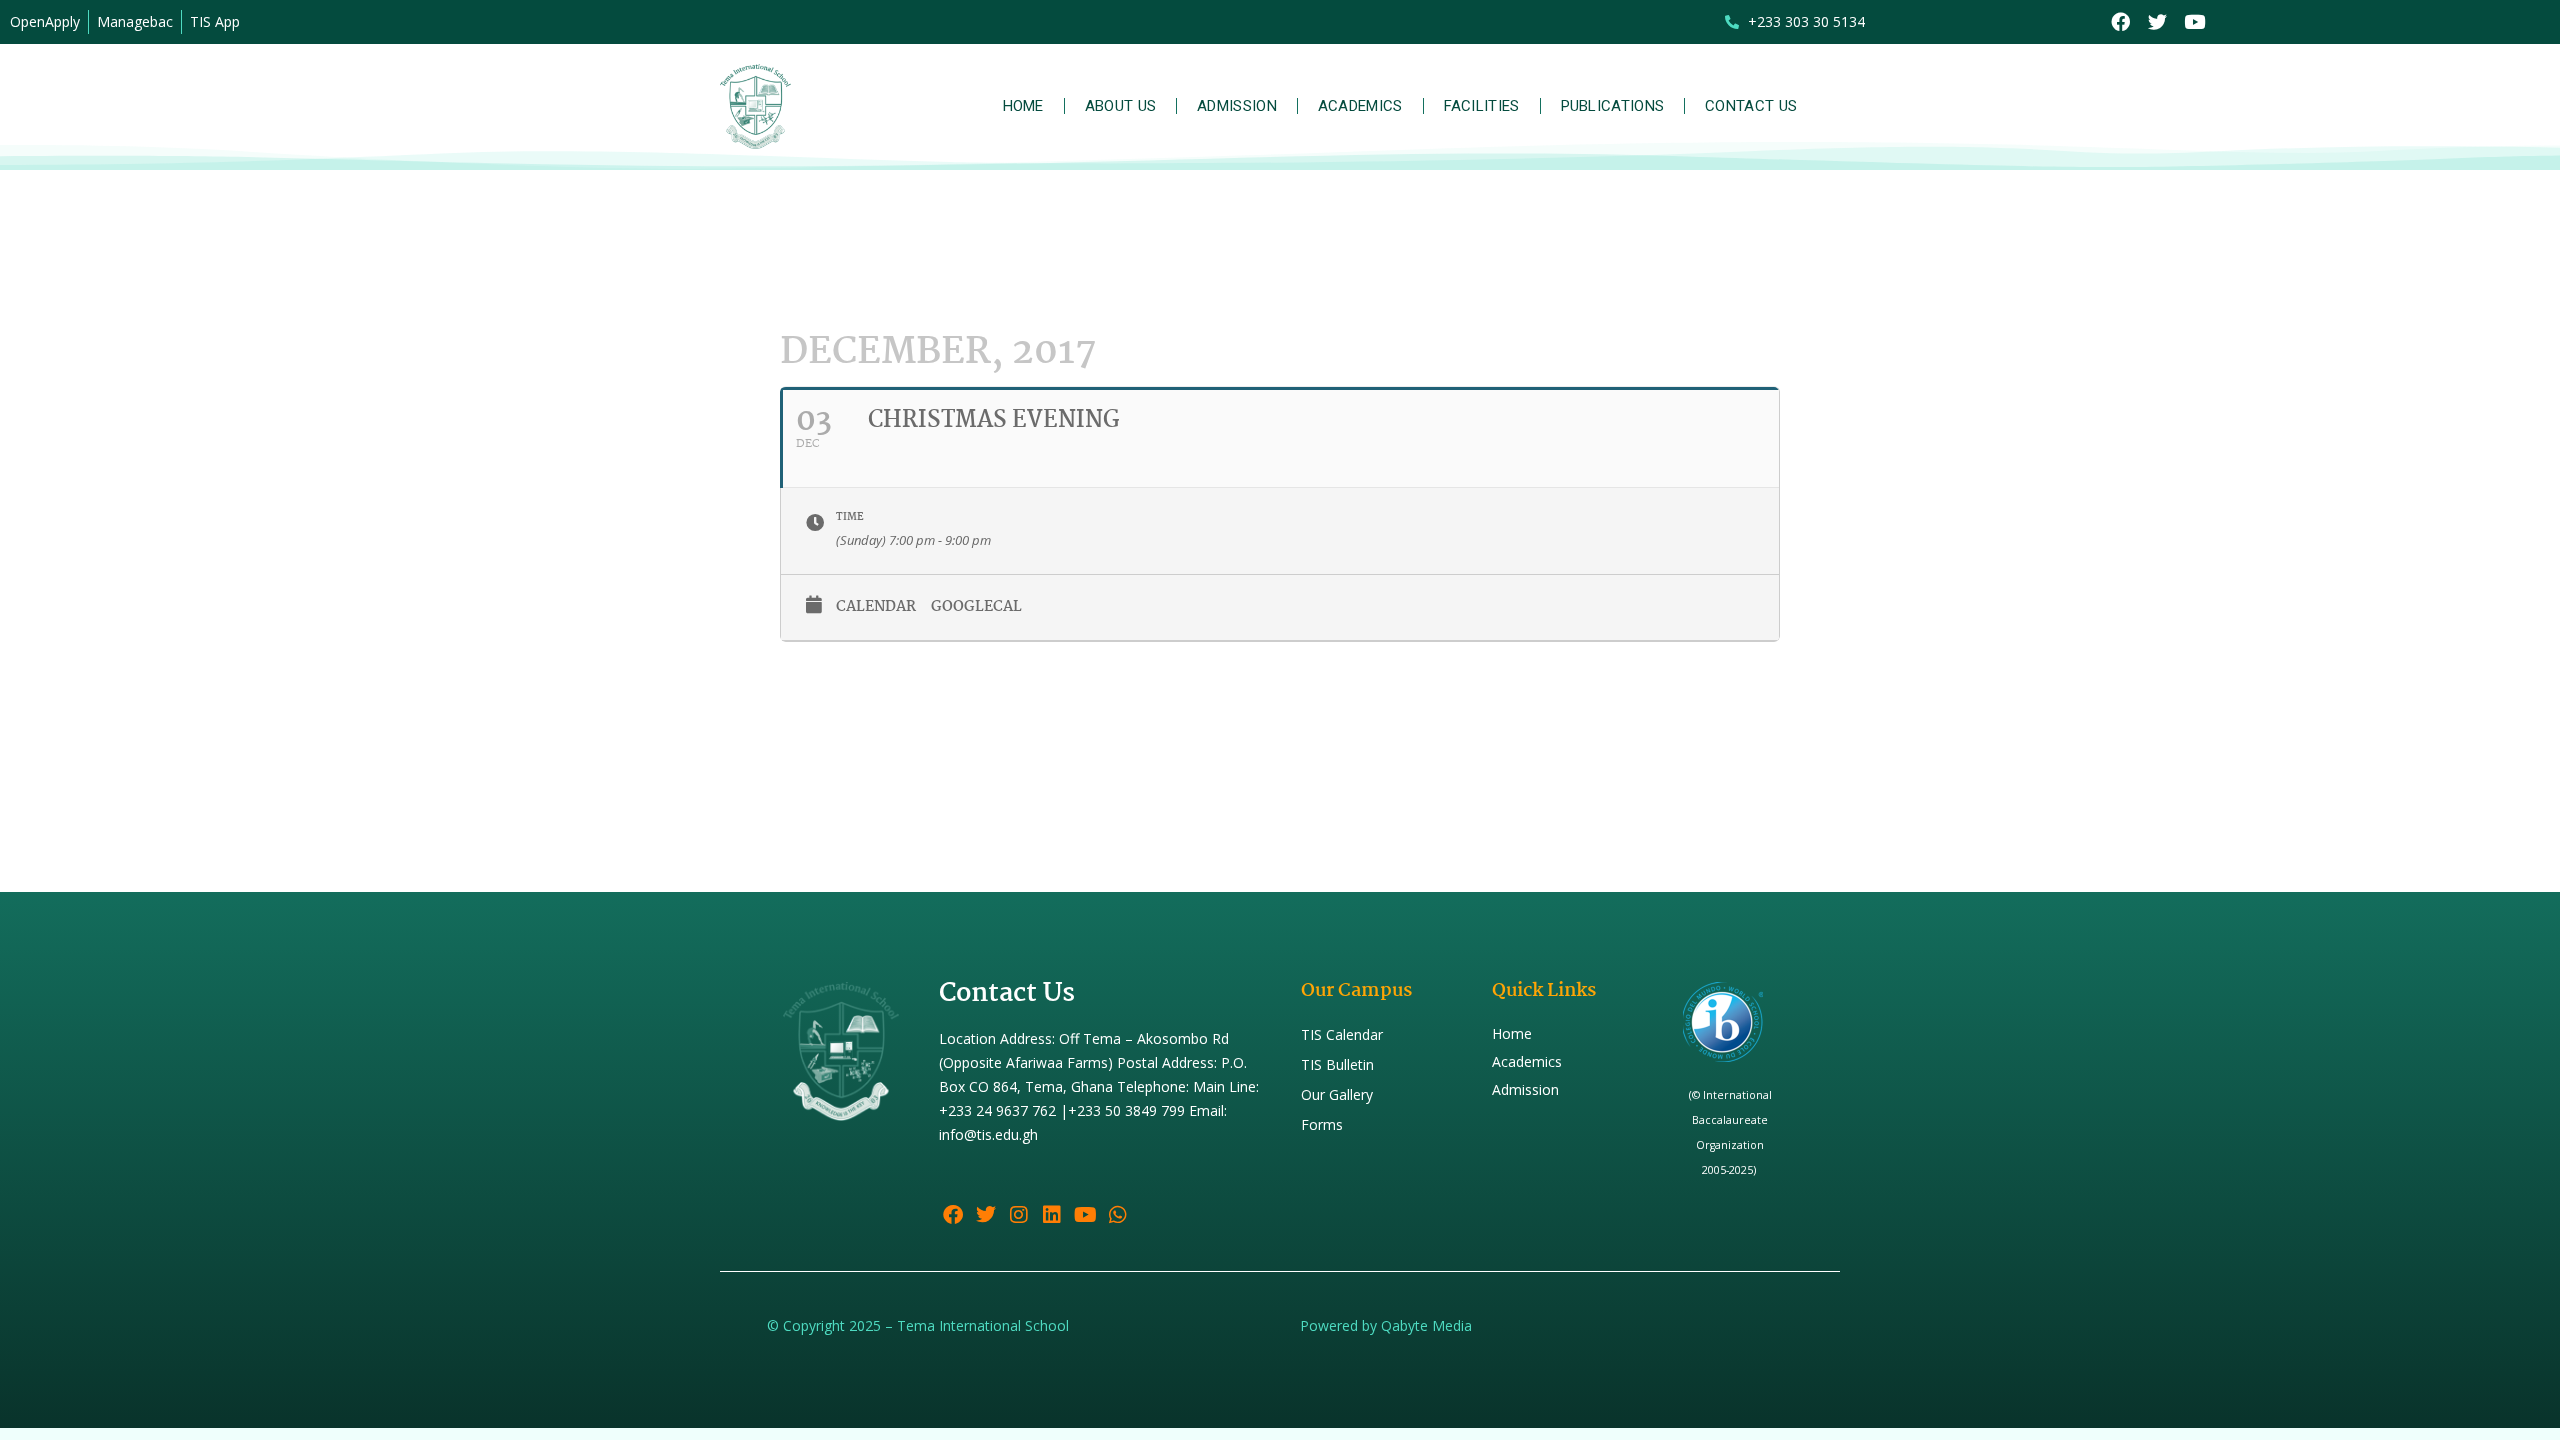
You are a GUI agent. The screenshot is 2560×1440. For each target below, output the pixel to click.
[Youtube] (2194, 22)
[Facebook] (2120, 22)
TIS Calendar (1342, 1034)
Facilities (1482, 106)
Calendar (876, 607)
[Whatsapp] (1118, 1215)
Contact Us (1751, 106)
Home (1023, 106)
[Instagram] (1019, 1215)
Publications (1613, 106)
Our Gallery (1337, 1094)
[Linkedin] (1052, 1215)
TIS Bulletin (1337, 1064)
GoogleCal (976, 607)
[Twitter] (2157, 22)
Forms (1322, 1124)
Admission (1237, 106)
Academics (1360, 106)
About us (1120, 106)
